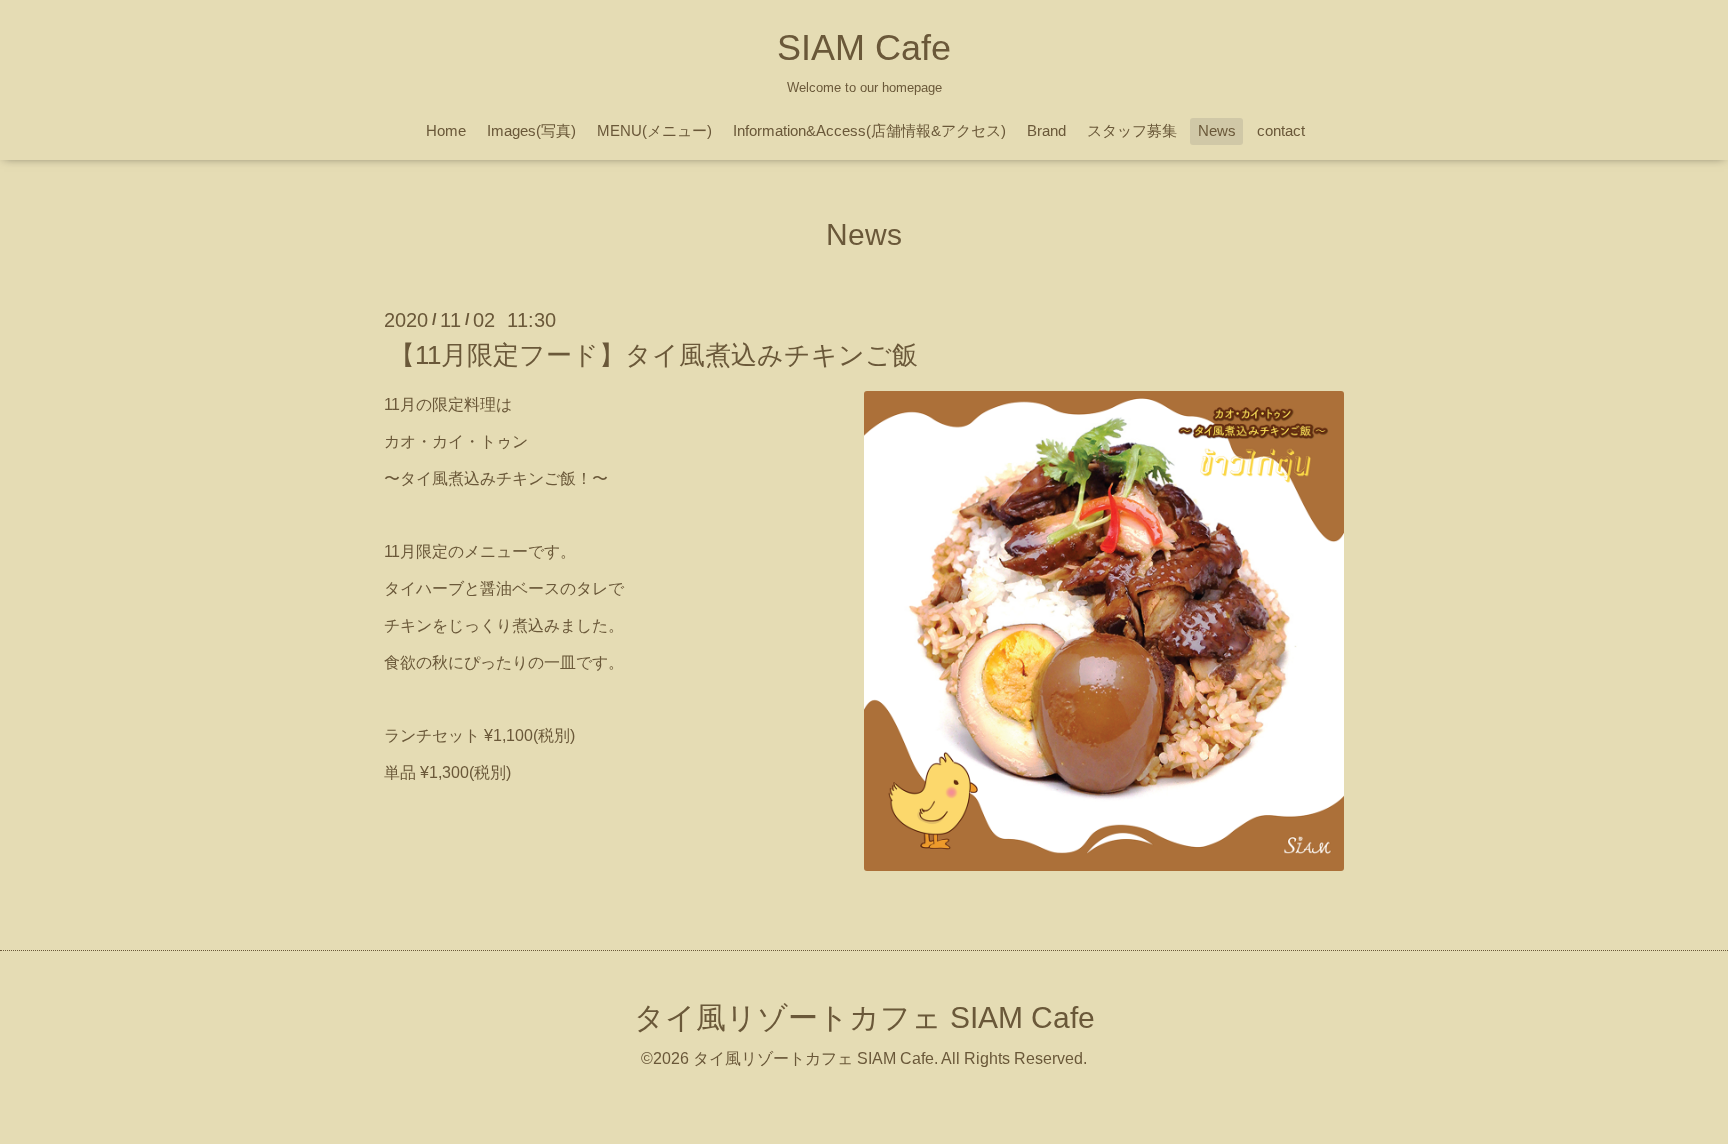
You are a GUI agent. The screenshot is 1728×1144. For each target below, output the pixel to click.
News (1217, 130)
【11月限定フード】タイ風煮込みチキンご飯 (653, 355)
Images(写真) (531, 130)
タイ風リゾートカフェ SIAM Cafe (864, 1017)
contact (1281, 130)
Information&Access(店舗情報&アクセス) (869, 130)
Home (446, 130)
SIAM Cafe (864, 47)
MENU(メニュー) (654, 130)
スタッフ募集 (1132, 130)
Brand (1046, 130)
